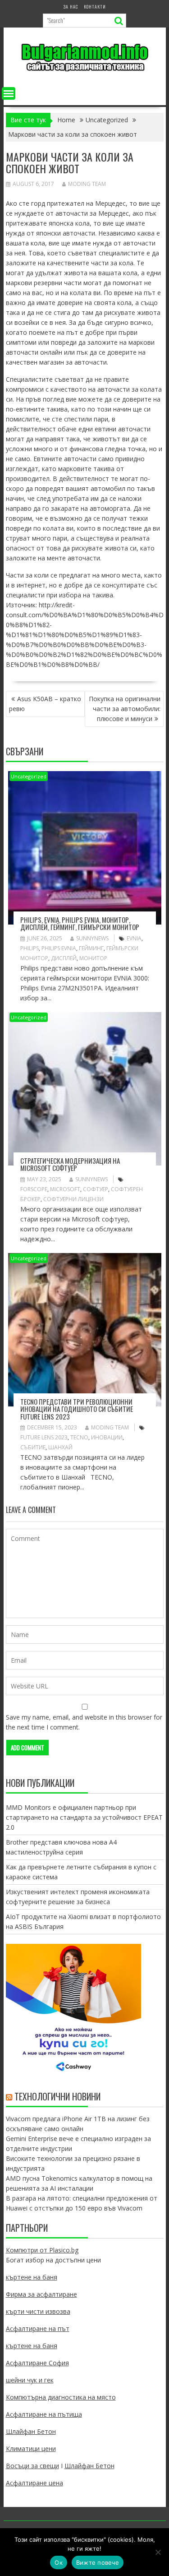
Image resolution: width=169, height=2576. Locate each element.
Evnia (134, 938)
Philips (30, 948)
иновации (107, 1437)
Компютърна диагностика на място (61, 2397)
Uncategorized (29, 776)
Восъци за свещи (32, 2466)
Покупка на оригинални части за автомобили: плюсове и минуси (125, 709)
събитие (33, 1447)
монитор (93, 958)
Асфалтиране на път (38, 2329)
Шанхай (60, 1447)
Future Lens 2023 (44, 1437)
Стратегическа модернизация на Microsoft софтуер (70, 1164)
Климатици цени (31, 2449)
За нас (71, 7)
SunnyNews (92, 938)
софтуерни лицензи (73, 1199)
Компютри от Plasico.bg (42, 2250)
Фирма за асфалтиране (41, 2294)
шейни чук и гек (30, 2380)
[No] (158, 2552)
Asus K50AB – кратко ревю (45, 704)
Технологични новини (57, 2096)
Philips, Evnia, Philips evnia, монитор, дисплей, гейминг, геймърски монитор (80, 923)
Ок (59, 2562)
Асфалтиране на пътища (44, 2414)
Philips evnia (59, 948)
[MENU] (9, 93)
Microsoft (65, 1189)
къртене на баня (32, 2277)
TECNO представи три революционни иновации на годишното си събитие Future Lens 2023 (77, 1409)
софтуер (96, 1189)
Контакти (95, 7)
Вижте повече (98, 2562)
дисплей (64, 958)
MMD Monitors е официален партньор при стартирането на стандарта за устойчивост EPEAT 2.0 (84, 1817)
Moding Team (87, 184)
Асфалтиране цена (34, 2483)
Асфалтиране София (37, 2363)
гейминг (91, 948)
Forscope (34, 1189)
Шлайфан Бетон (31, 2431)
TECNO (79, 1437)
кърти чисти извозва (38, 2311)
